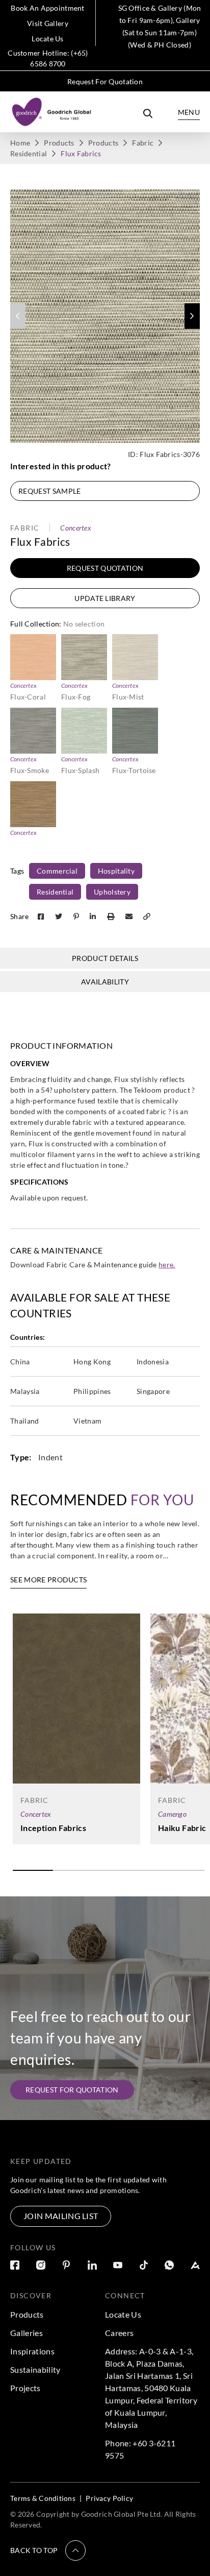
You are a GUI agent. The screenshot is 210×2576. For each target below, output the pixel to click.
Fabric (143, 143)
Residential (29, 153)
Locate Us (48, 39)
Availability (105, 982)
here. (167, 1265)
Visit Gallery (48, 23)
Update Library (105, 598)
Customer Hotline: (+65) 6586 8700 (48, 58)
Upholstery (112, 892)
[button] (192, 316)
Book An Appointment (47, 8)
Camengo (172, 1814)
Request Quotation (105, 568)
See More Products (48, 1580)
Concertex (76, 528)
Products (59, 143)
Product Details (105, 958)
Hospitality (116, 871)
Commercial (57, 871)
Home (20, 143)
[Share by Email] (130, 916)
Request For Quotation (105, 81)
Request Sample (49, 491)
